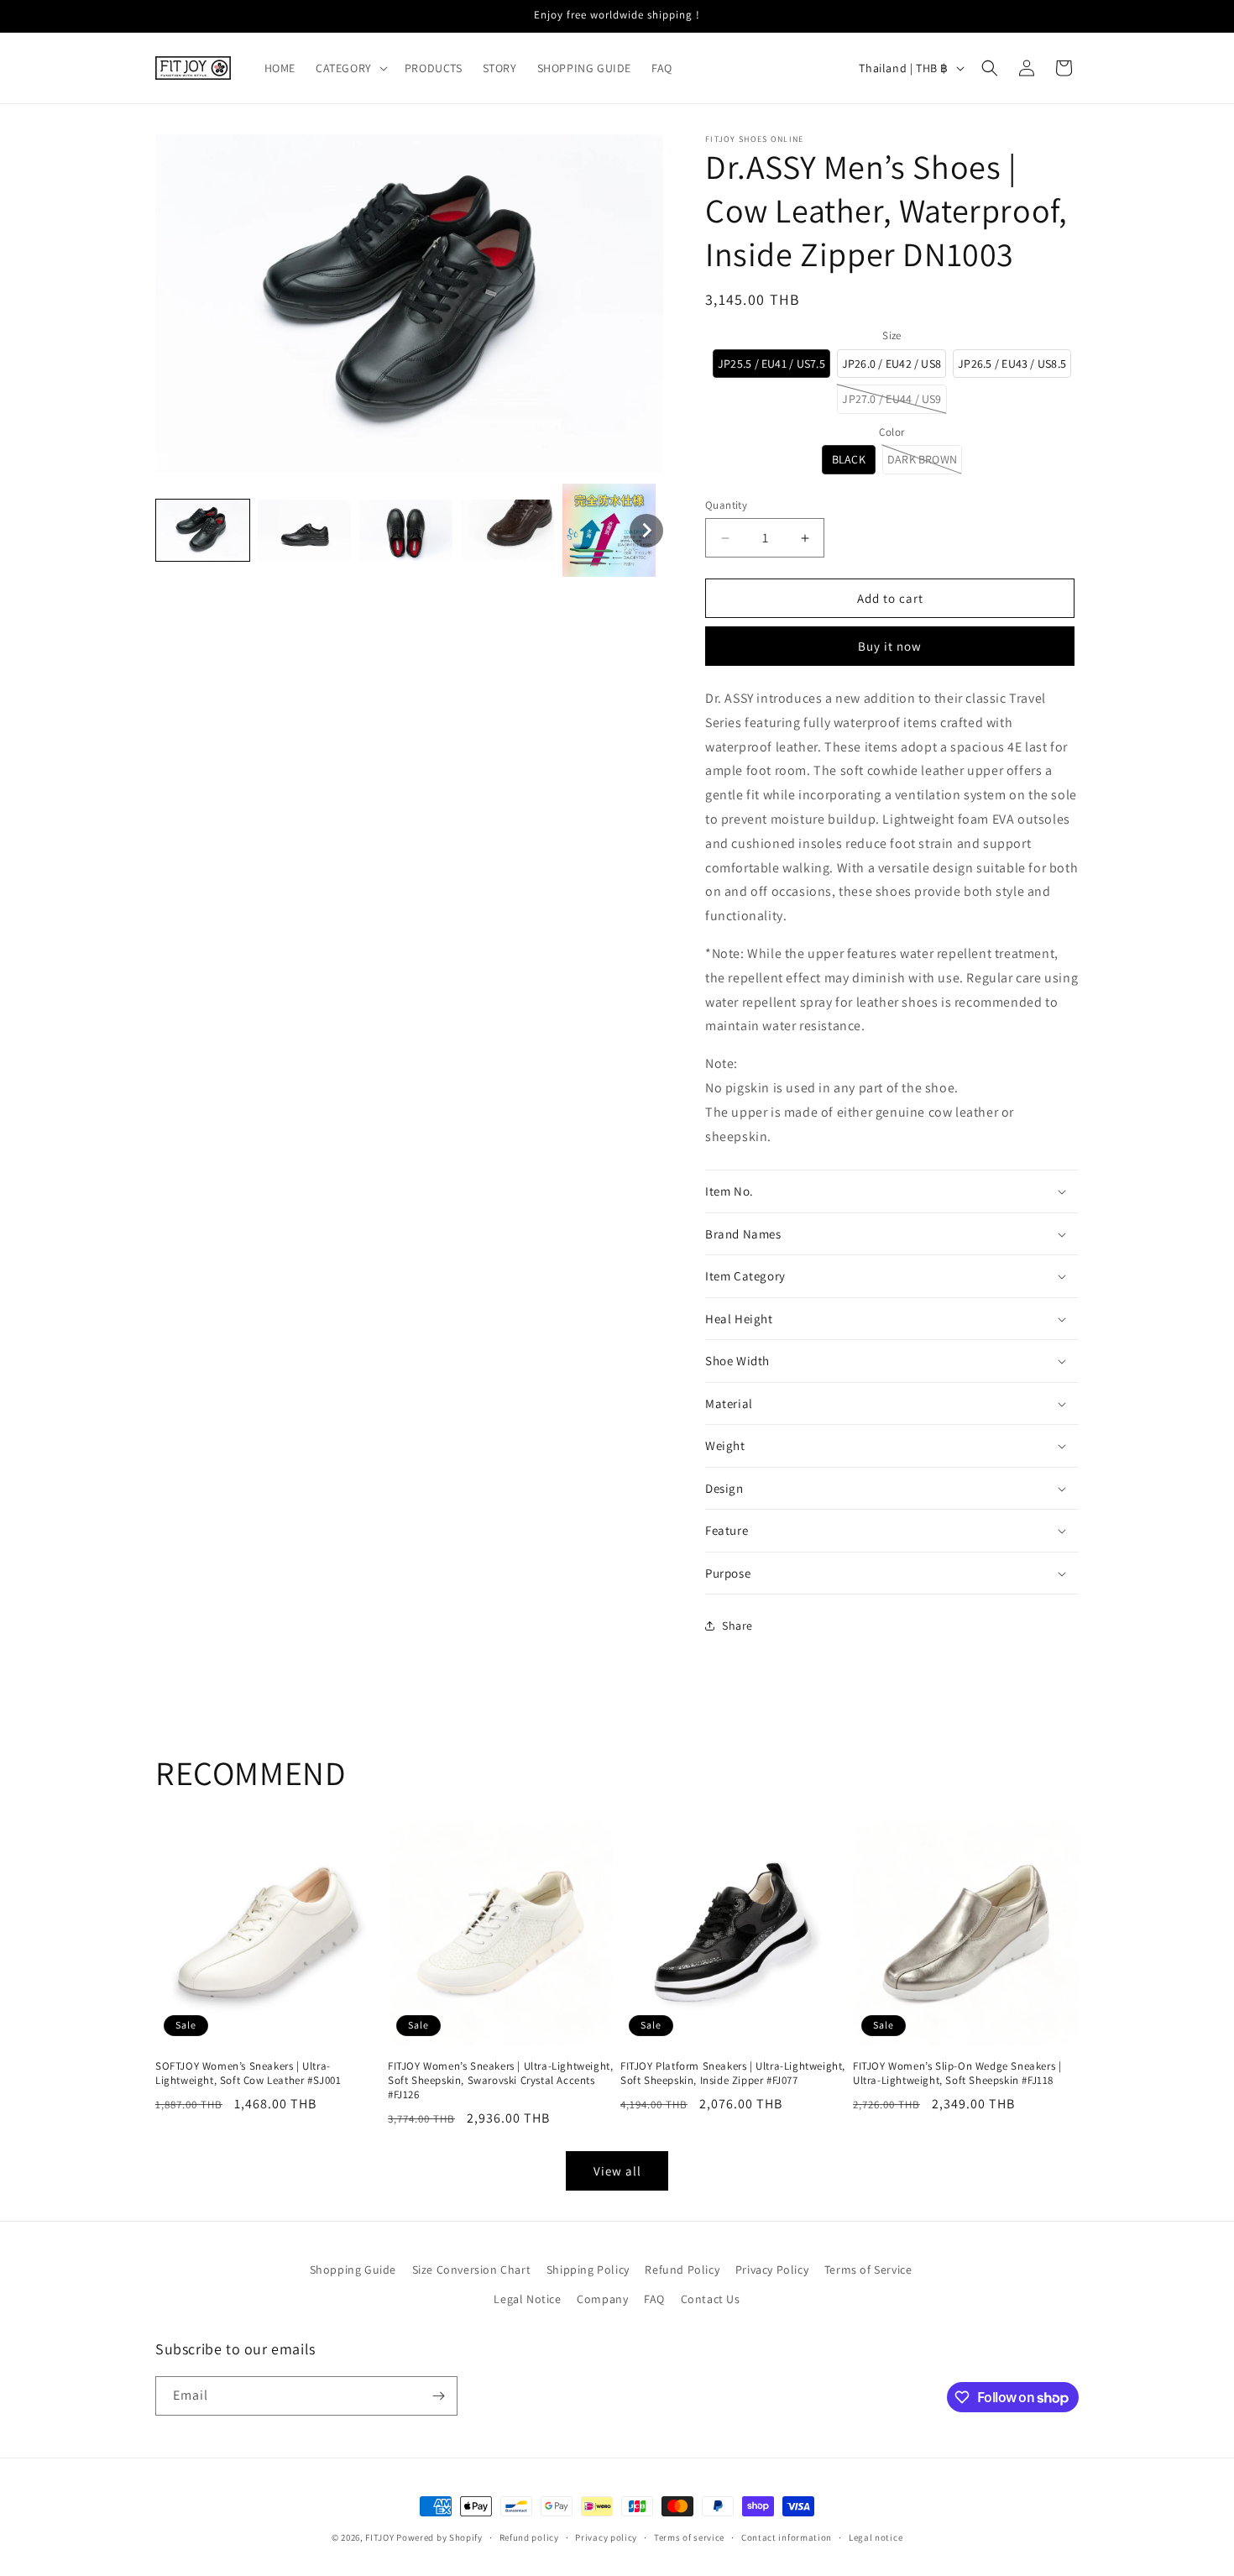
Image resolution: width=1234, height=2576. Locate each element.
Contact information (787, 2537)
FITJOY (379, 2537)
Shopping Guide (353, 2270)
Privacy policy (606, 2537)
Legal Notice (527, 2299)
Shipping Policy (588, 2270)
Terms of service (689, 2537)
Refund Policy (682, 2270)
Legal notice (876, 2537)
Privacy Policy (772, 2270)
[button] (350, 68)
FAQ (654, 2299)
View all (617, 2171)
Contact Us (711, 2299)
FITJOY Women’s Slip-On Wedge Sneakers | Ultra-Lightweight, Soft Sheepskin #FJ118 (957, 2073)
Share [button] (737, 1626)
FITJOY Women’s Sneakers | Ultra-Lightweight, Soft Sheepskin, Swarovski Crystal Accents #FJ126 (500, 2081)
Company (602, 2299)
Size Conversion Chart (472, 2270)
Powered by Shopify (439, 2537)
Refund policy (529, 2537)
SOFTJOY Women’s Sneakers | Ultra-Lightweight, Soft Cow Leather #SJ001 (248, 2073)
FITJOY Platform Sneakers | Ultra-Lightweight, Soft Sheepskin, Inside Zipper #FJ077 (733, 2073)
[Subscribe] (438, 2396)
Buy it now (890, 646)
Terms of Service (868, 2270)
